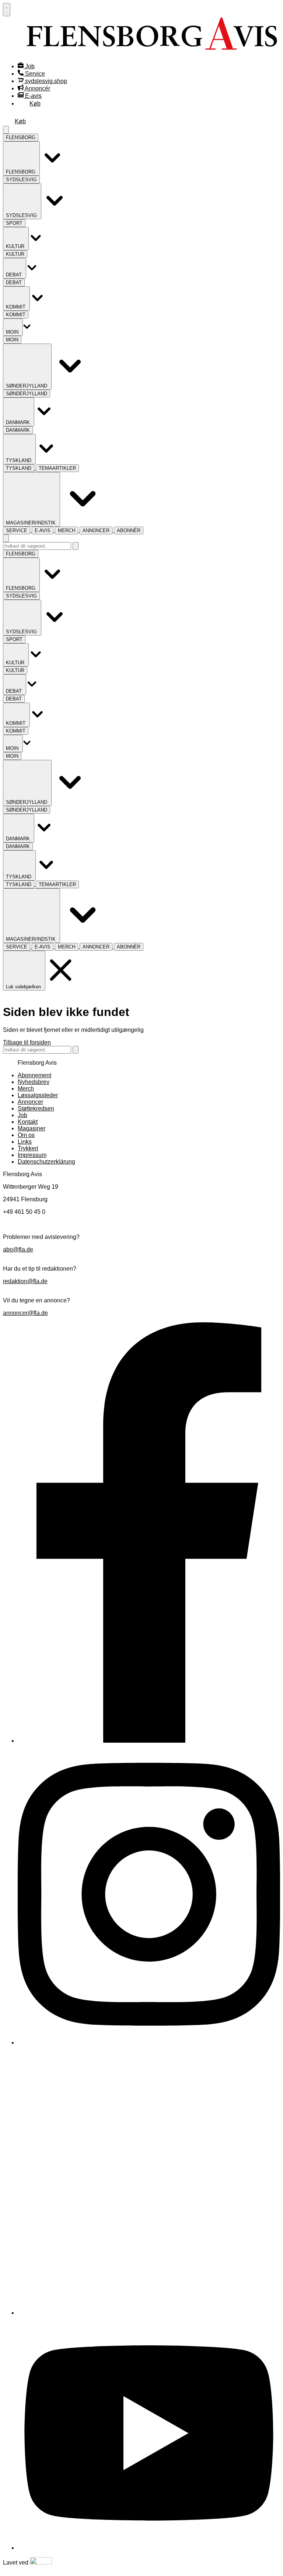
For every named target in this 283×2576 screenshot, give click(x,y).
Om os (26, 1135)
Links (25, 1142)
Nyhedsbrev (34, 1082)
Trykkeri (28, 1148)
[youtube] (149, 2548)
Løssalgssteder (38, 1095)
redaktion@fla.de (25, 1281)
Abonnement (34, 1075)
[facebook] (149, 1741)
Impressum (32, 1155)
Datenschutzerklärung (46, 1162)
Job (22, 1115)
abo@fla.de (18, 1249)
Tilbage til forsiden (27, 1042)
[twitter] (149, 2313)
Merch (26, 1089)
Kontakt (28, 1122)
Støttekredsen (36, 1108)
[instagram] (149, 2043)
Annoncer (30, 1102)
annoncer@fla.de (25, 1313)
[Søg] (76, 546)
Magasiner (32, 1128)
